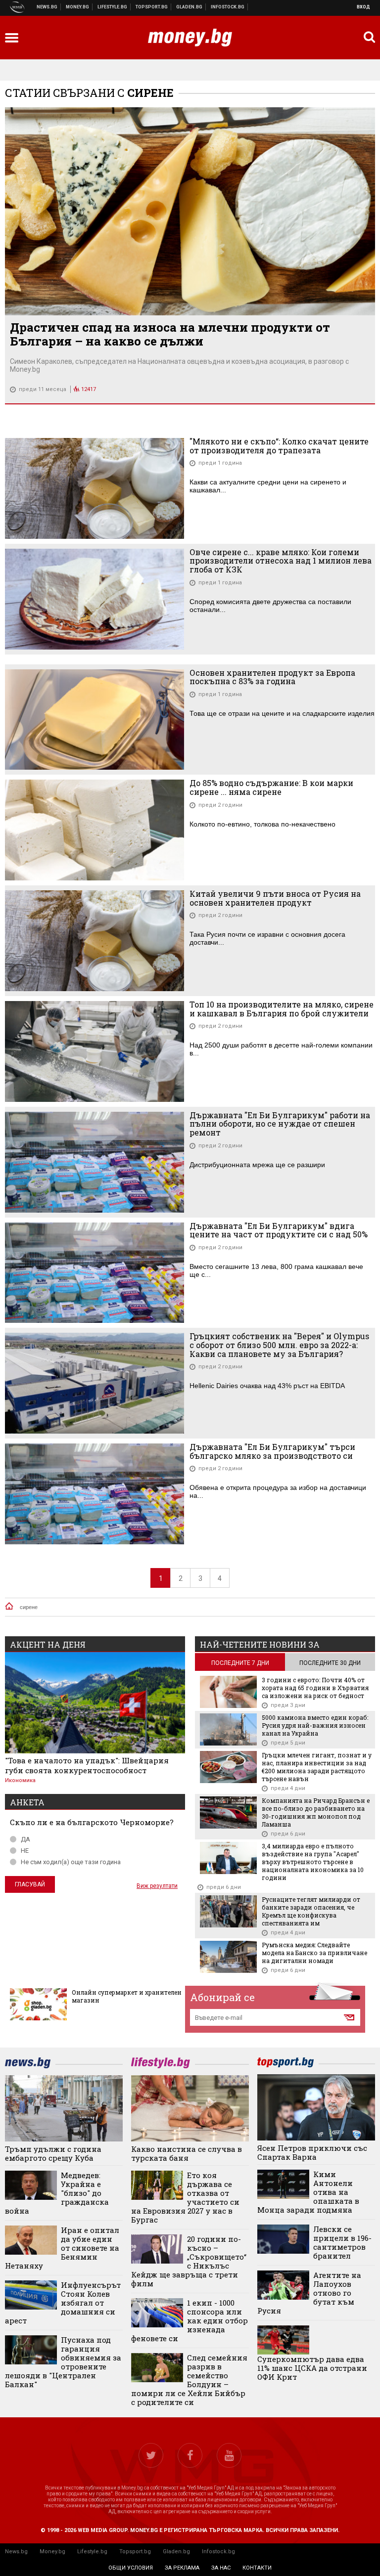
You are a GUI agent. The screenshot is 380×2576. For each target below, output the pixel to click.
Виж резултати (157, 1886)
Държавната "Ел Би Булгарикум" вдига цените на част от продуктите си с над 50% (279, 1230)
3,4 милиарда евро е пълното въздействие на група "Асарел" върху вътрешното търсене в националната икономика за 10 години (313, 1862)
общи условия (131, 2568)
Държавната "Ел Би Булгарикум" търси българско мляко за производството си (272, 1451)
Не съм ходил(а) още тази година (71, 1862)
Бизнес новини (78, 7)
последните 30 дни (330, 1663)
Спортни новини (152, 7)
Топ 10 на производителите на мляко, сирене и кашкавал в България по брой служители (282, 1009)
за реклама (182, 2568)
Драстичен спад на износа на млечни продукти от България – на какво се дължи (170, 334)
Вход (363, 7)
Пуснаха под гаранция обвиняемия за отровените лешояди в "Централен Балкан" (63, 2362)
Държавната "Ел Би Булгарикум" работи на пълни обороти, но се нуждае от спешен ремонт (280, 1124)
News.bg (16, 2552)
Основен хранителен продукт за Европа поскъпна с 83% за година (272, 677)
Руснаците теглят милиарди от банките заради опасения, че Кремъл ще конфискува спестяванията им (311, 1911)
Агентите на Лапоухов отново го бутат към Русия (309, 2293)
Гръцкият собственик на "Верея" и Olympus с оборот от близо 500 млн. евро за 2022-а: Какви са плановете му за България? (279, 1345)
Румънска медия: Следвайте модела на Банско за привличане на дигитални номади (314, 1953)
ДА (25, 1839)
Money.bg (52, 2552)
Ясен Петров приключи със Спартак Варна (312, 2152)
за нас (221, 2568)
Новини (47, 7)
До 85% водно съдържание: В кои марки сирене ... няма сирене (271, 787)
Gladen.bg (176, 2552)
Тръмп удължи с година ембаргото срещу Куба (53, 2153)
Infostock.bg (218, 2552)
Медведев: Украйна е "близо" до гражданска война (57, 2193)
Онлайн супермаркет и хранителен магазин (127, 1996)
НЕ (25, 1851)
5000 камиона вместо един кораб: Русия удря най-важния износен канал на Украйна (315, 1725)
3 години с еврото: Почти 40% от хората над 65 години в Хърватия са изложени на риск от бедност (315, 1688)
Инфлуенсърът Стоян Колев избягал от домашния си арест (63, 2303)
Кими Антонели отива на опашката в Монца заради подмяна (308, 2192)
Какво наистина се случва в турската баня (187, 2153)
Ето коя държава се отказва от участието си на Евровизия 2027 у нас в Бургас (185, 2197)
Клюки (113, 7)
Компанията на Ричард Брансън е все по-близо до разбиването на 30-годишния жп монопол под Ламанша (316, 1812)
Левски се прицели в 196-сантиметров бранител (342, 2242)
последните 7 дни (240, 1663)
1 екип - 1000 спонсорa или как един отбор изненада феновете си (190, 2320)
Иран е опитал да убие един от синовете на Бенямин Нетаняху (62, 2248)
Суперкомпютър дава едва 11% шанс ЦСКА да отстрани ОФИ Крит (312, 2368)
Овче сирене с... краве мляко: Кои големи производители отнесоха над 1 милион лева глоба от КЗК (281, 561)
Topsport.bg (135, 2552)
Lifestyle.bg (92, 2552)
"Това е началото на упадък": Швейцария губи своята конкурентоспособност (87, 1765)
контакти (257, 2568)
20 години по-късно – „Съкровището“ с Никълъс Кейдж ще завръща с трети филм (189, 2261)
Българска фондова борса (228, 7)
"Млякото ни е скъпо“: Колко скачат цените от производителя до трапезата (279, 446)
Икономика (20, 1780)
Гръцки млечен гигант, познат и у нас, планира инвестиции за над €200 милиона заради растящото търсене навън (317, 1767)
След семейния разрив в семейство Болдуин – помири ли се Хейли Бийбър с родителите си (189, 2380)
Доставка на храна (190, 7)
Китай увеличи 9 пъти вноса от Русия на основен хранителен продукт (275, 898)
